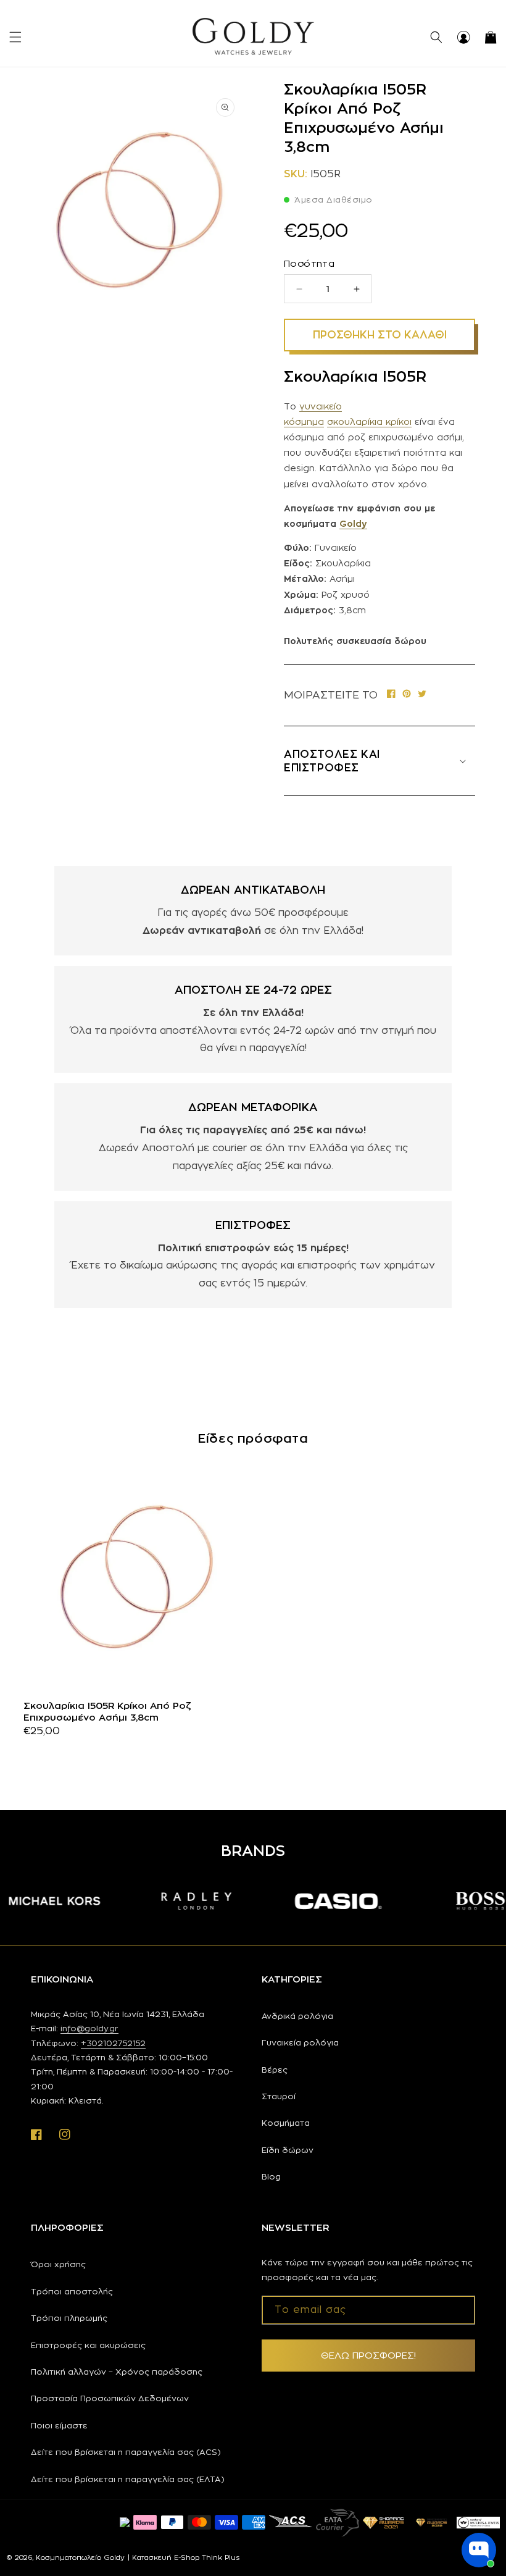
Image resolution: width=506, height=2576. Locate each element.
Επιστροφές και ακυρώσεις (88, 2345)
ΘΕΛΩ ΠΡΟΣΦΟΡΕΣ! (368, 2355)
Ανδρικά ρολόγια (297, 2016)
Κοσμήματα (286, 2123)
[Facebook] (391, 695)
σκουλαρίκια (356, 422)
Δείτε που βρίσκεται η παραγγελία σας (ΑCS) (126, 2452)
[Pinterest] (407, 695)
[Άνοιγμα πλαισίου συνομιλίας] (479, 2550)
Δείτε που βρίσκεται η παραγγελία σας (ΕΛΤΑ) (128, 2479)
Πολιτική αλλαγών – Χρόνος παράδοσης (117, 2372)
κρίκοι (399, 422)
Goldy (353, 523)
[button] (15, 37)
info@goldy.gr (89, 2028)
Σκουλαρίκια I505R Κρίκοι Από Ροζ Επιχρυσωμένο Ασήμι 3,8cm (107, 1712)
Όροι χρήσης (58, 2264)
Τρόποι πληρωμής (69, 2318)
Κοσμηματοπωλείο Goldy (80, 2557)
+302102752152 (113, 2043)
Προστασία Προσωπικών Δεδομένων (110, 2398)
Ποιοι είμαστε (59, 2425)
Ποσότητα (309, 263)
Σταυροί (279, 2096)
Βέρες (275, 2070)
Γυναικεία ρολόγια (300, 2042)
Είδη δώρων (288, 2150)
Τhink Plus (221, 2557)
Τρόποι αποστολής (72, 2291)
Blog (271, 2176)
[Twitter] (422, 695)
